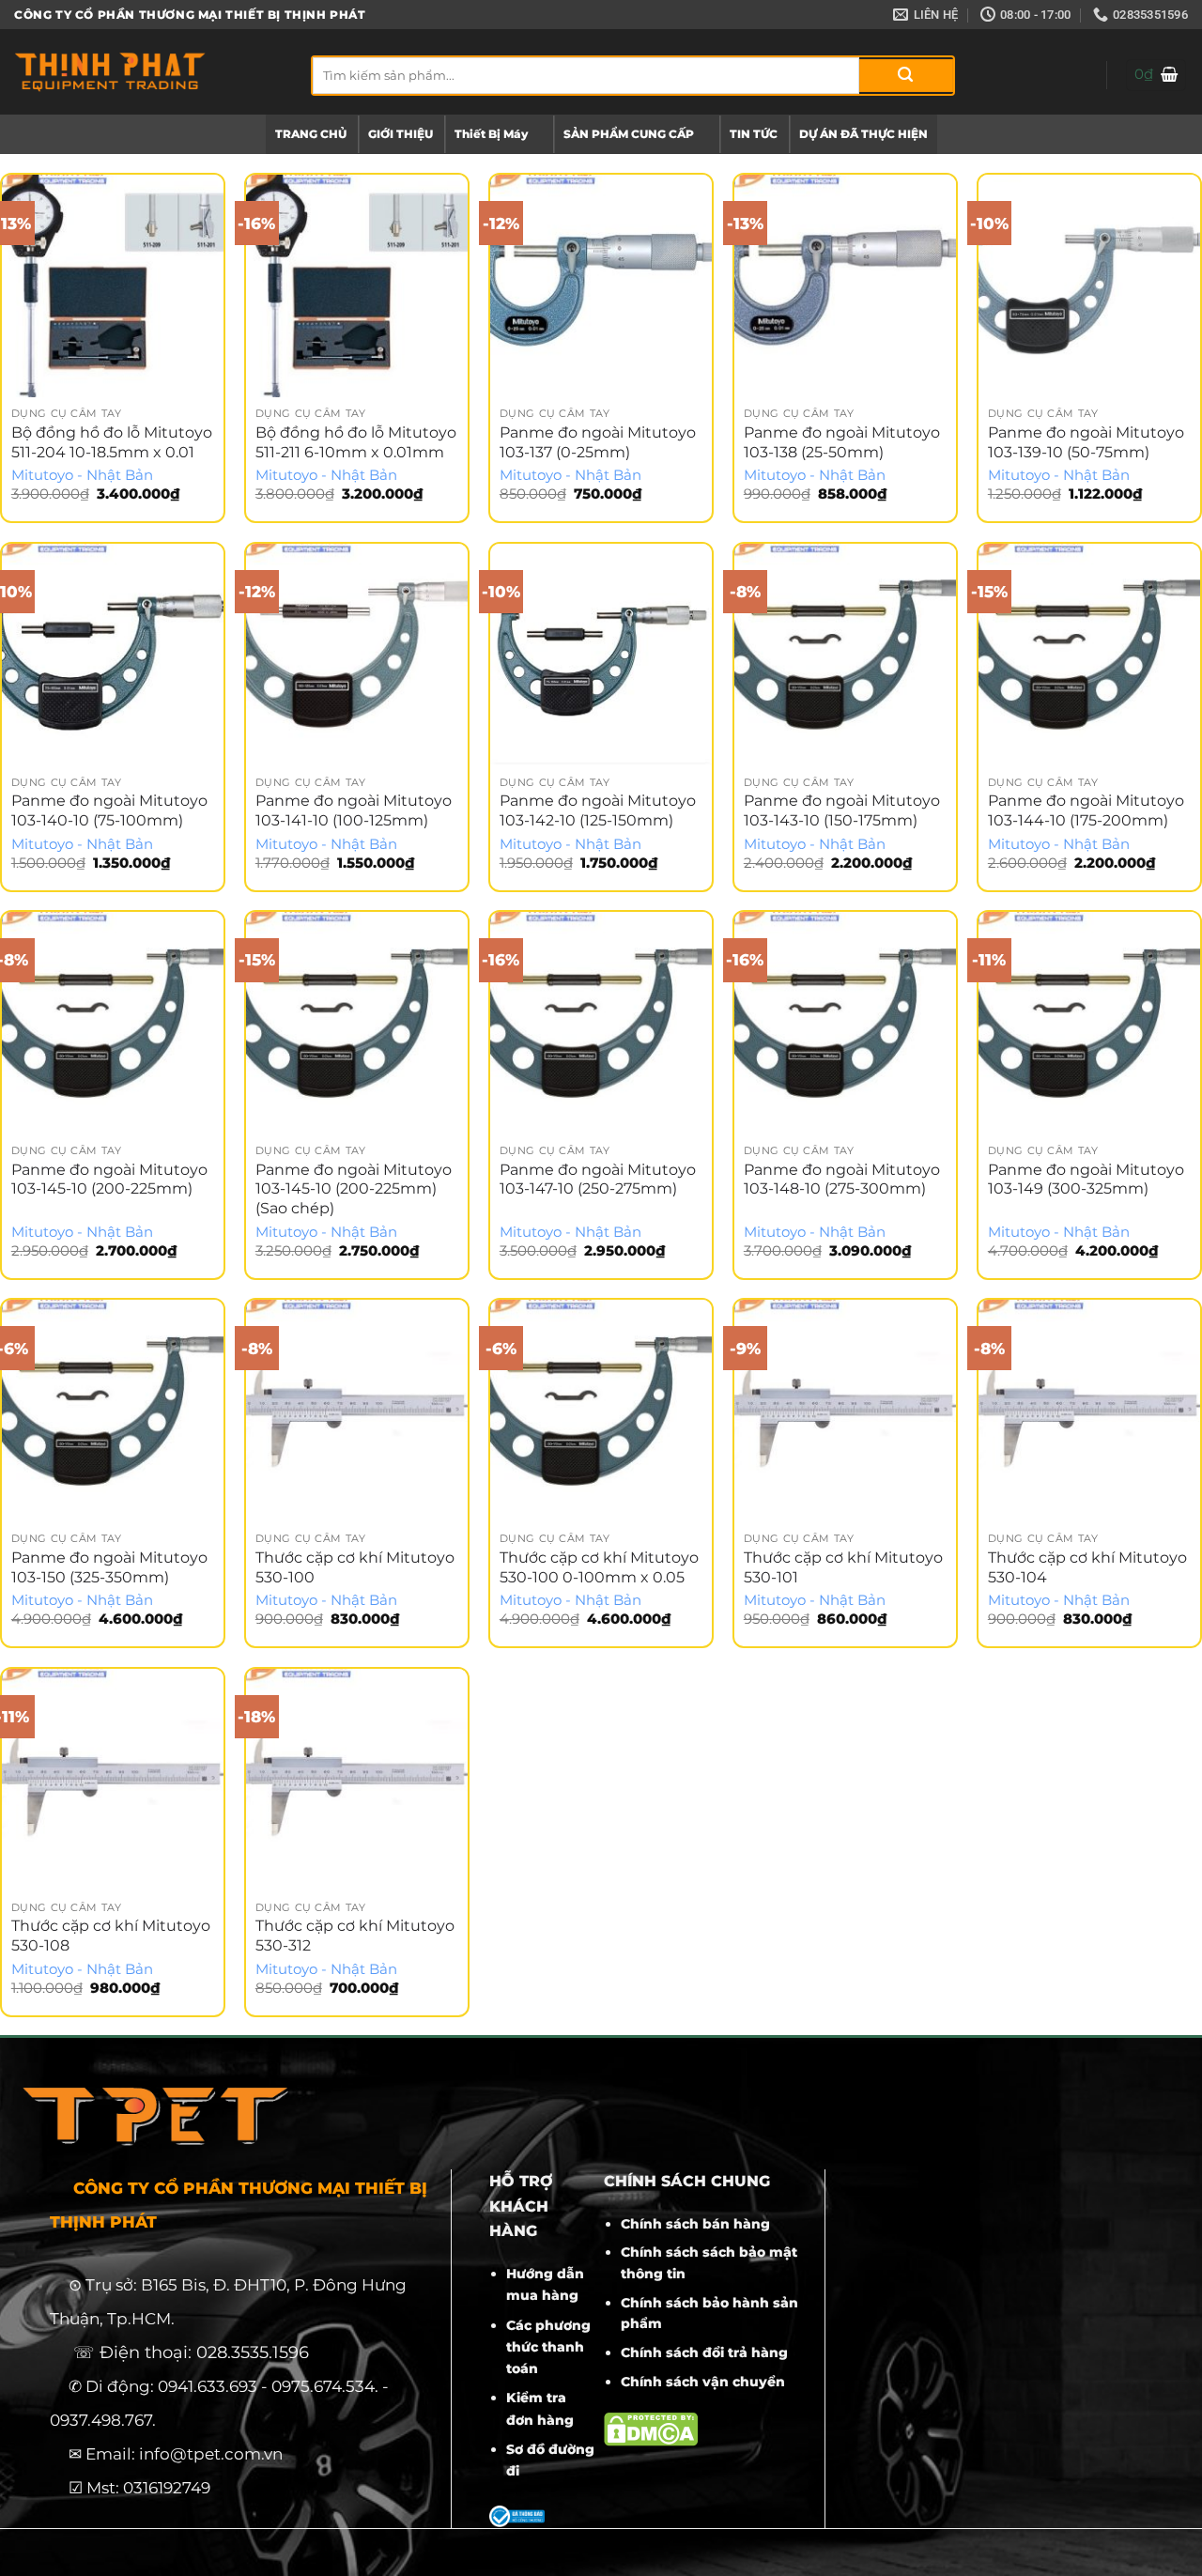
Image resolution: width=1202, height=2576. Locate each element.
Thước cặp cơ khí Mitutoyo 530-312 (355, 1936)
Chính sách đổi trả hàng (704, 2352)
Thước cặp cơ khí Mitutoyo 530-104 (1087, 1567)
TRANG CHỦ (311, 134)
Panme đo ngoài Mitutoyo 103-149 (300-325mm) (1086, 1180)
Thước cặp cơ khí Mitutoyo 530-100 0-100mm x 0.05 (599, 1567)
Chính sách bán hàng (695, 2224)
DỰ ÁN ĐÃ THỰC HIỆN (863, 134)
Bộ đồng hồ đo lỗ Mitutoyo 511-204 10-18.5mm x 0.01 (112, 442)
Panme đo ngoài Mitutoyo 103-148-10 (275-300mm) (842, 1180)
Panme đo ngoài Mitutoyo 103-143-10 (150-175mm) (842, 810)
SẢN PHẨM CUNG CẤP (629, 134)
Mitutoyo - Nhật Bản (82, 475)
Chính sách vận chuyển (703, 2382)
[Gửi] (906, 76)
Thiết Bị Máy (491, 134)
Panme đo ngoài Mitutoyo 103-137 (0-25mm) (598, 442)
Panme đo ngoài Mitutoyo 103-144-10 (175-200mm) (1086, 810)
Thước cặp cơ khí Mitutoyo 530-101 (843, 1567)
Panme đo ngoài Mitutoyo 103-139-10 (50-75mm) (1086, 442)
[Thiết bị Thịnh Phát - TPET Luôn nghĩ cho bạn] (148, 72)
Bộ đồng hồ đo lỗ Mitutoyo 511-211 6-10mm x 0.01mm (356, 442)
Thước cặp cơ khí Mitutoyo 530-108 (111, 1936)
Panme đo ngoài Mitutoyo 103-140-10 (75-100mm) (109, 810)
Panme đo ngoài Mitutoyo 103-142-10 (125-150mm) (598, 810)
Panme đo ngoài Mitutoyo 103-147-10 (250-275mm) (598, 1180)
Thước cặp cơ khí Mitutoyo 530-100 (355, 1567)
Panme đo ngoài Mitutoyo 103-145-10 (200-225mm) (109, 1180)
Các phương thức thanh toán (548, 2347)
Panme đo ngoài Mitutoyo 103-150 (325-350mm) (109, 1567)
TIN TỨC (754, 134)
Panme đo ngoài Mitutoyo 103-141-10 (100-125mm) (354, 810)
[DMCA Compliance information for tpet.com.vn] (651, 2428)
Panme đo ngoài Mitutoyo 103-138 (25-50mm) (842, 442)
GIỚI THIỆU (401, 134)
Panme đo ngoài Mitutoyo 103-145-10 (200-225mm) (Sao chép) (354, 1189)
